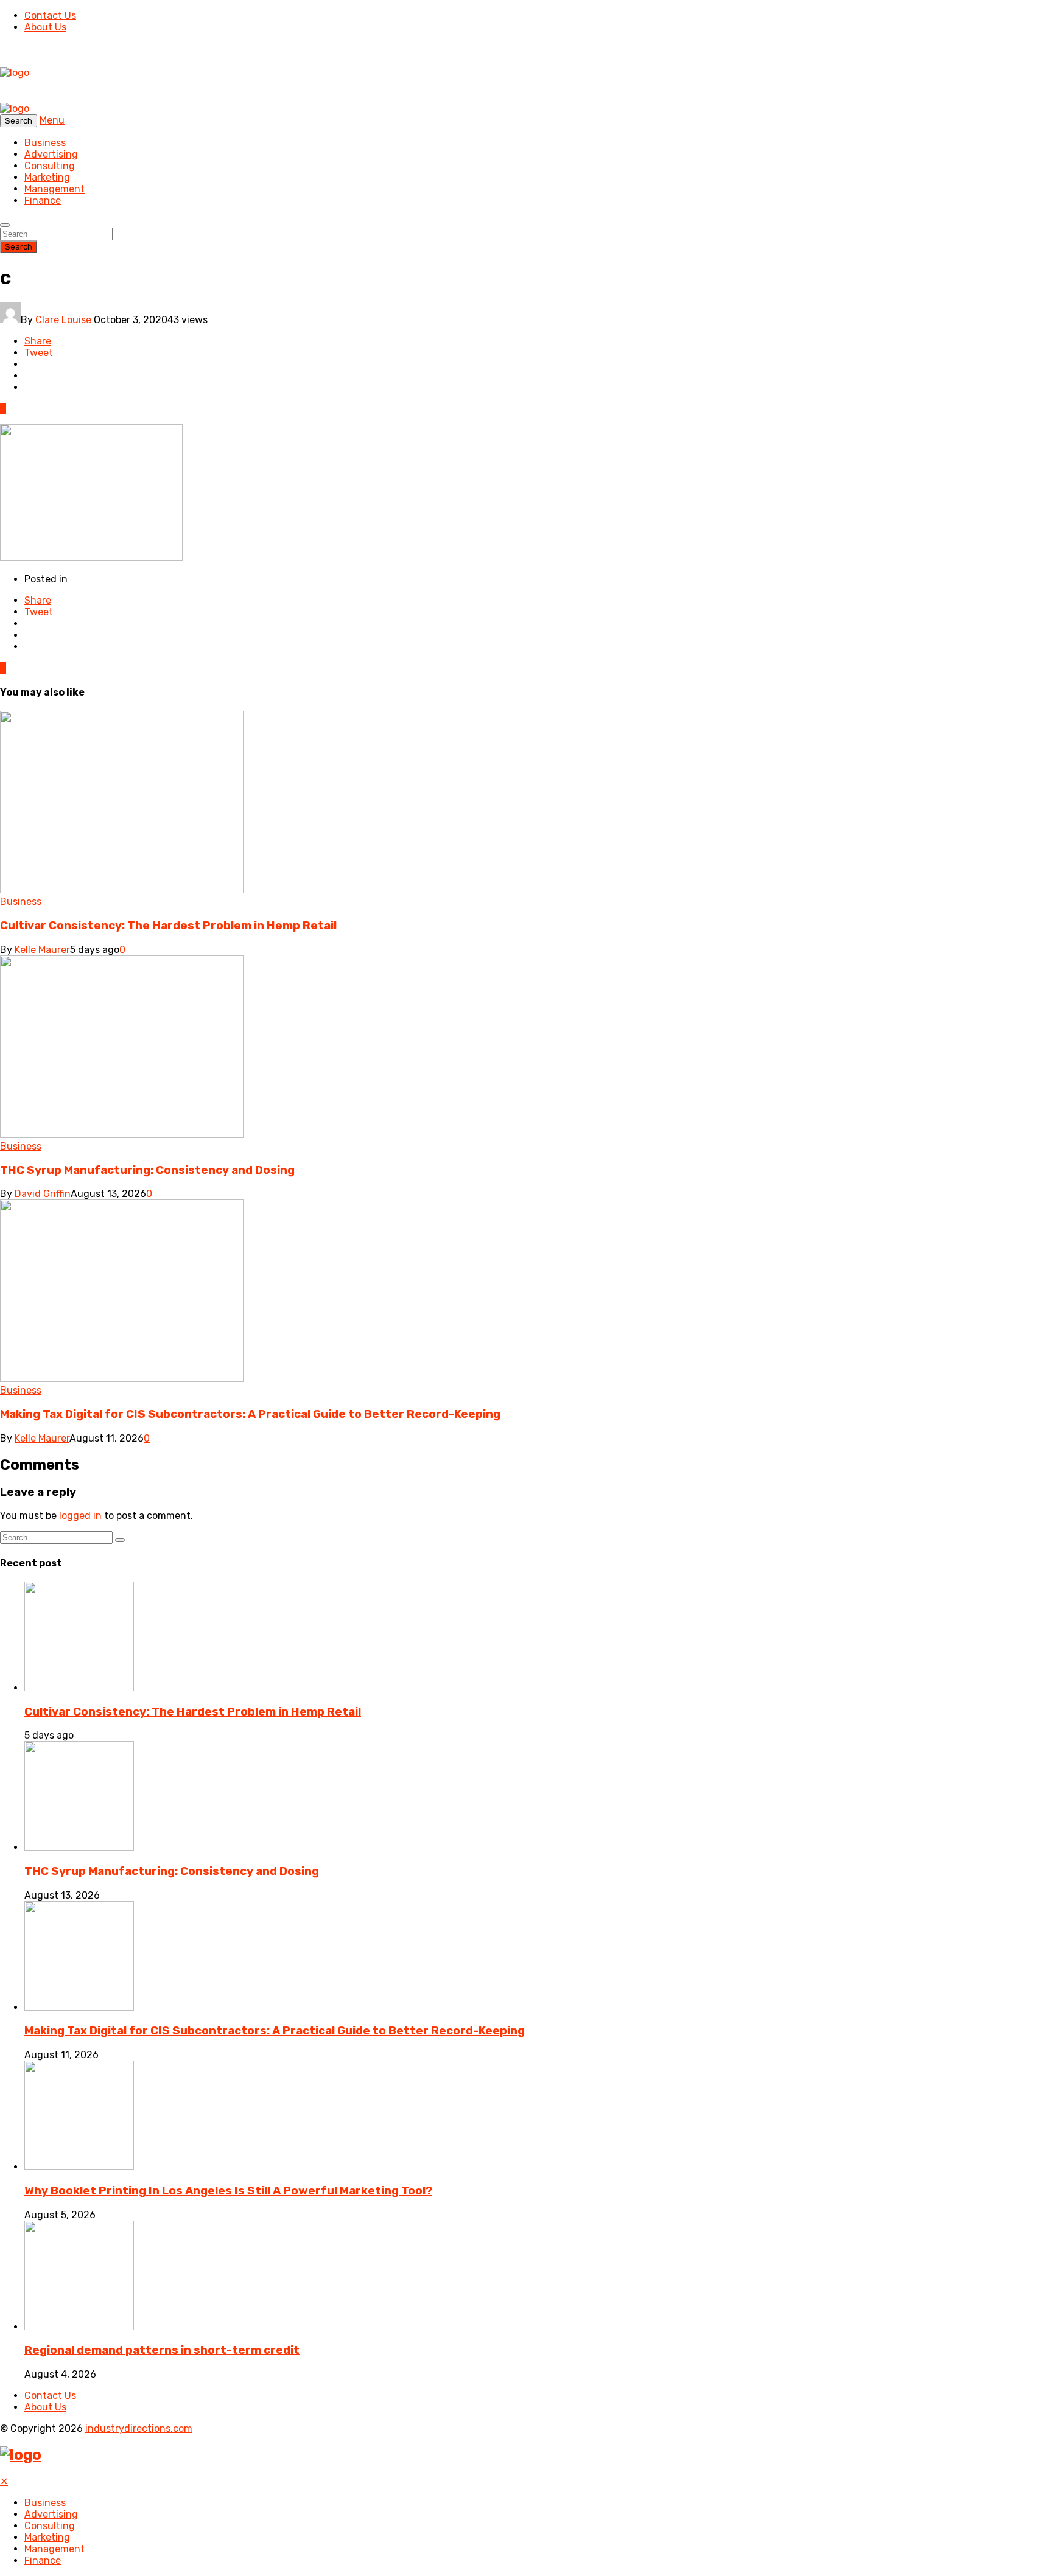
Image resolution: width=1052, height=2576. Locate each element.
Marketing (47, 177)
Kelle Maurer (42, 950)
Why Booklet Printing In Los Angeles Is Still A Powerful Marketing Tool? (228, 2191)
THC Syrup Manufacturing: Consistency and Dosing (147, 1170)
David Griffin (43, 1194)
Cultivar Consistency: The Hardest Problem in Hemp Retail (168, 926)
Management (54, 189)
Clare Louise (63, 320)
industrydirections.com (139, 2428)
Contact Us (50, 16)
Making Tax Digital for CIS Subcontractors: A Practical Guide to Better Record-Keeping (250, 1414)
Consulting (50, 166)
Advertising (51, 154)
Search (19, 247)
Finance (43, 201)
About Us (45, 27)
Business (45, 143)
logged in (80, 1516)
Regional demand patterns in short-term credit (162, 2350)
